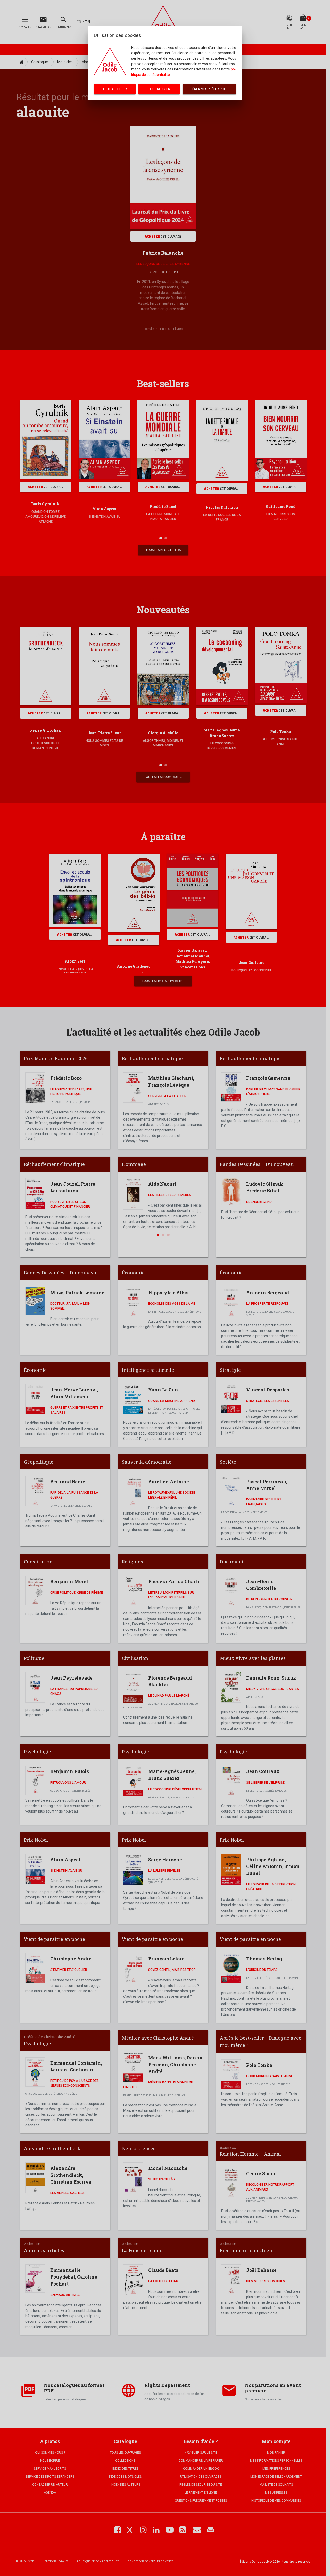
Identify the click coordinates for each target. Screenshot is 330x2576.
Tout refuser (159, 89)
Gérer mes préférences (209, 89)
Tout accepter (115, 89)
